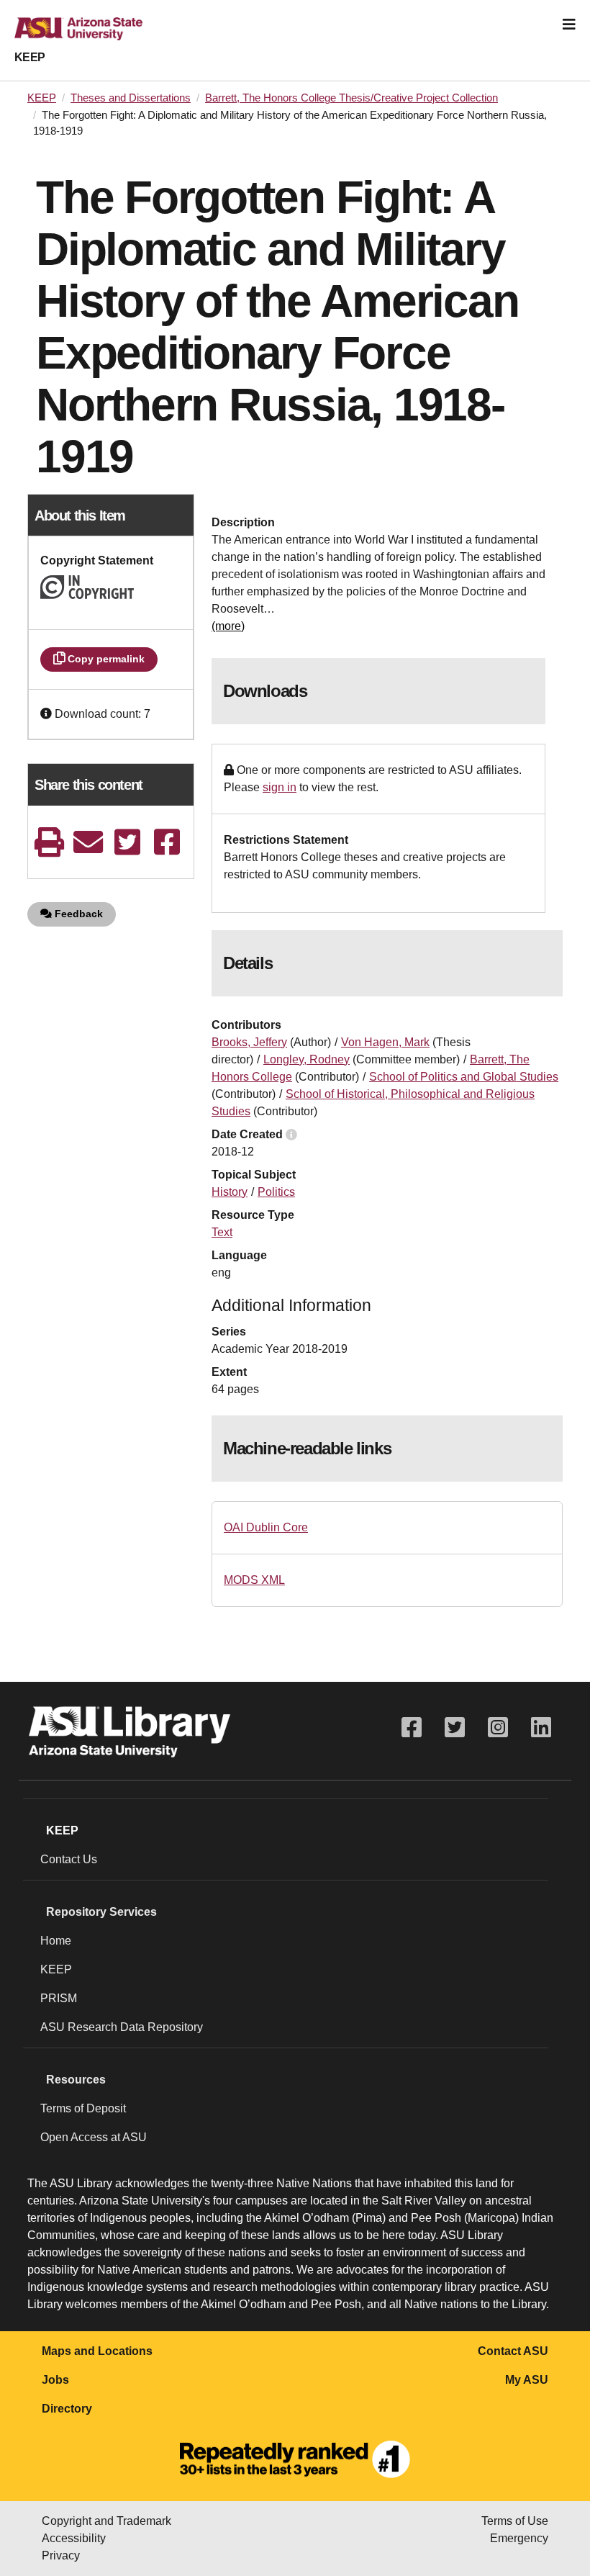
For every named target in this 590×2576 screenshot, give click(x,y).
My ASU (527, 2380)
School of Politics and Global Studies (464, 1077)
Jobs (55, 2380)
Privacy (61, 2555)
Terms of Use (515, 2521)
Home (56, 1941)
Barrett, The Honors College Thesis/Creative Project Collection (351, 98)
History (230, 1192)
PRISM (59, 1998)
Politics (276, 1192)
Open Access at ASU (94, 2137)
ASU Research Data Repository (122, 2027)
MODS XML (254, 1580)
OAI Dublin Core (266, 1527)
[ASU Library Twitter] (455, 1728)
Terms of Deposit (83, 2108)
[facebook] (167, 842)
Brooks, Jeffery (249, 1042)
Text (222, 1232)
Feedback (77, 914)
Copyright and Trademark (106, 2521)
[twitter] (127, 842)
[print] (49, 842)
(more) (228, 626)
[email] (88, 842)
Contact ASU (513, 2351)
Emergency (519, 2538)
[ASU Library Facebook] (412, 1728)
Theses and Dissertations (131, 98)
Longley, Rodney (307, 1059)
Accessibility (74, 2538)
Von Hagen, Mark (385, 1042)
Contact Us (69, 1859)
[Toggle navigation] (569, 24)
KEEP (30, 57)
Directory (67, 2409)
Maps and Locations (97, 2351)
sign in (280, 787)
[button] (47, 714)
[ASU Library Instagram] (498, 1728)
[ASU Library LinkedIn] (541, 1728)
